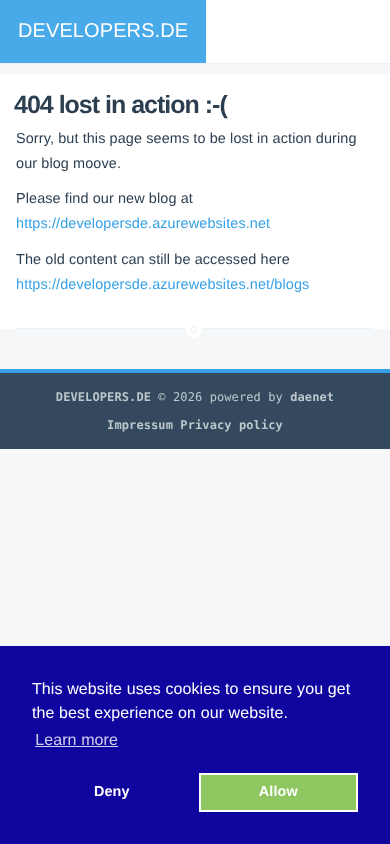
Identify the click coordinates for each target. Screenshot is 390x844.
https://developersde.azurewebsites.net (143, 224)
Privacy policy (231, 425)
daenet (312, 397)
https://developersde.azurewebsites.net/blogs (162, 285)
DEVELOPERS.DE (103, 31)
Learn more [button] (76, 740)
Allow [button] (278, 792)
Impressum (140, 425)
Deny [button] (112, 792)
